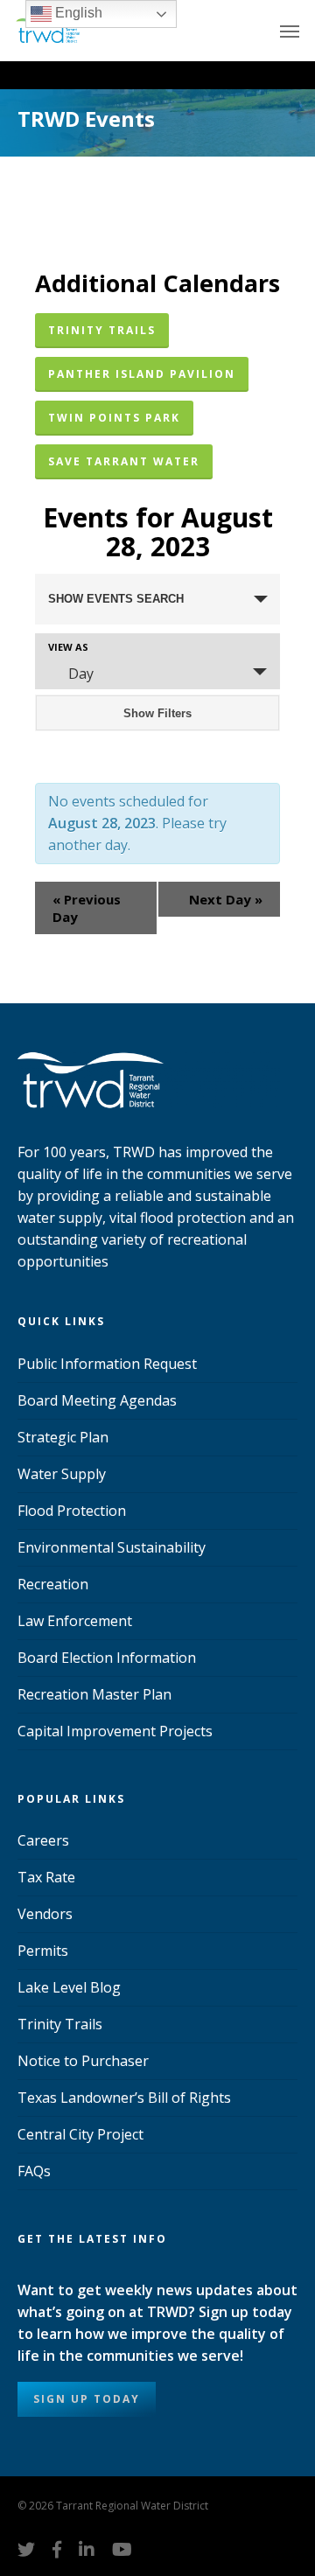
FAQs (34, 2171)
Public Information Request (107, 1364)
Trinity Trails (60, 2024)
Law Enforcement (75, 1621)
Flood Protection (72, 1511)
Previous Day (87, 908)
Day (81, 674)
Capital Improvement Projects (115, 1731)
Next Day (226, 899)
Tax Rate (46, 1877)
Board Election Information (107, 1658)
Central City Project (80, 2134)
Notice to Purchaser (83, 2061)
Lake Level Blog (69, 1987)
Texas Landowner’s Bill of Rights (124, 2098)
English (77, 13)
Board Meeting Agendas (97, 1400)
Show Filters (157, 713)
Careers (43, 1840)
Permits (43, 1951)
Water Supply (62, 1474)
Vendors (45, 1914)
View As (68, 647)
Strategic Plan (63, 1437)
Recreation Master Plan (94, 1694)
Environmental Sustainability (112, 1547)
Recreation (53, 1584)
